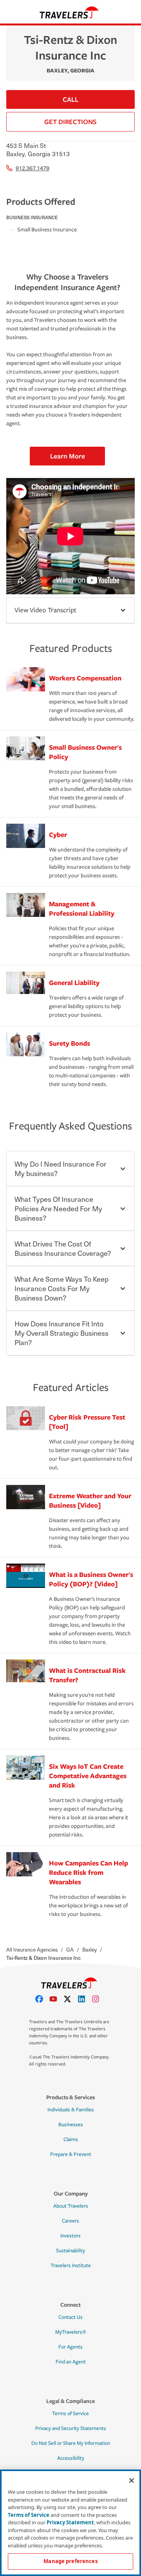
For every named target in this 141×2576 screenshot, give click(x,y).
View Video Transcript (45, 610)
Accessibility (71, 2458)
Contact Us (70, 2317)
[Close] (132, 2480)
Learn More (68, 456)
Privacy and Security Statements (71, 2428)
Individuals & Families (71, 2110)
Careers (70, 2221)
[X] (70, 1999)
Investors (70, 2236)
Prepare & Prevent (71, 2154)
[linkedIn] (85, 1999)
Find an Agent (71, 2362)
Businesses (71, 2125)
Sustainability (70, 2251)
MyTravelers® (71, 2332)
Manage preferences (70, 2561)
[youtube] (56, 1999)
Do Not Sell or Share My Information (71, 2443)
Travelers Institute (71, 2266)
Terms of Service (70, 2414)
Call (70, 99)
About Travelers (71, 2206)
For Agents (70, 2347)
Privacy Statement (70, 2522)
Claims (71, 2139)
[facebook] (42, 1999)
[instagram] (99, 1999)
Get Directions (70, 122)
